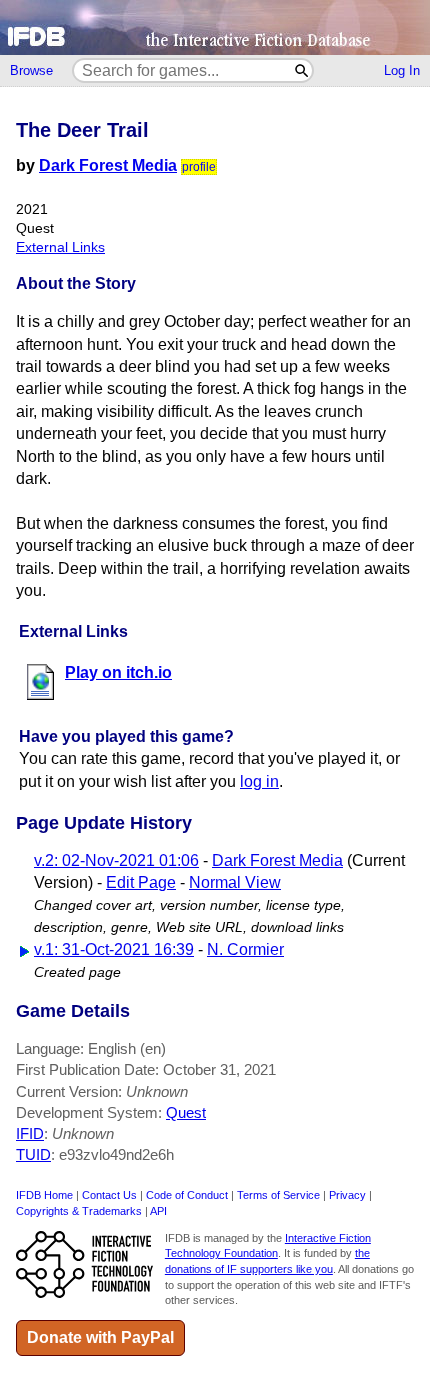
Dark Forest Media (108, 165)
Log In (402, 70)
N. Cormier (245, 949)
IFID (30, 1133)
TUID (33, 1154)
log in (259, 781)
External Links (60, 247)
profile (199, 167)
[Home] (215, 27)
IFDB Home (44, 1195)
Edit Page (141, 882)
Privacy (347, 1195)
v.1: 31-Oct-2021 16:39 (114, 949)
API (158, 1211)
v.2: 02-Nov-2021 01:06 (116, 860)
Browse (31, 70)
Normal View (235, 882)
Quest (186, 1112)
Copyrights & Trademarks (79, 1211)
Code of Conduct (187, 1195)
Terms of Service (278, 1195)
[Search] (302, 70)
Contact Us (109, 1195)
